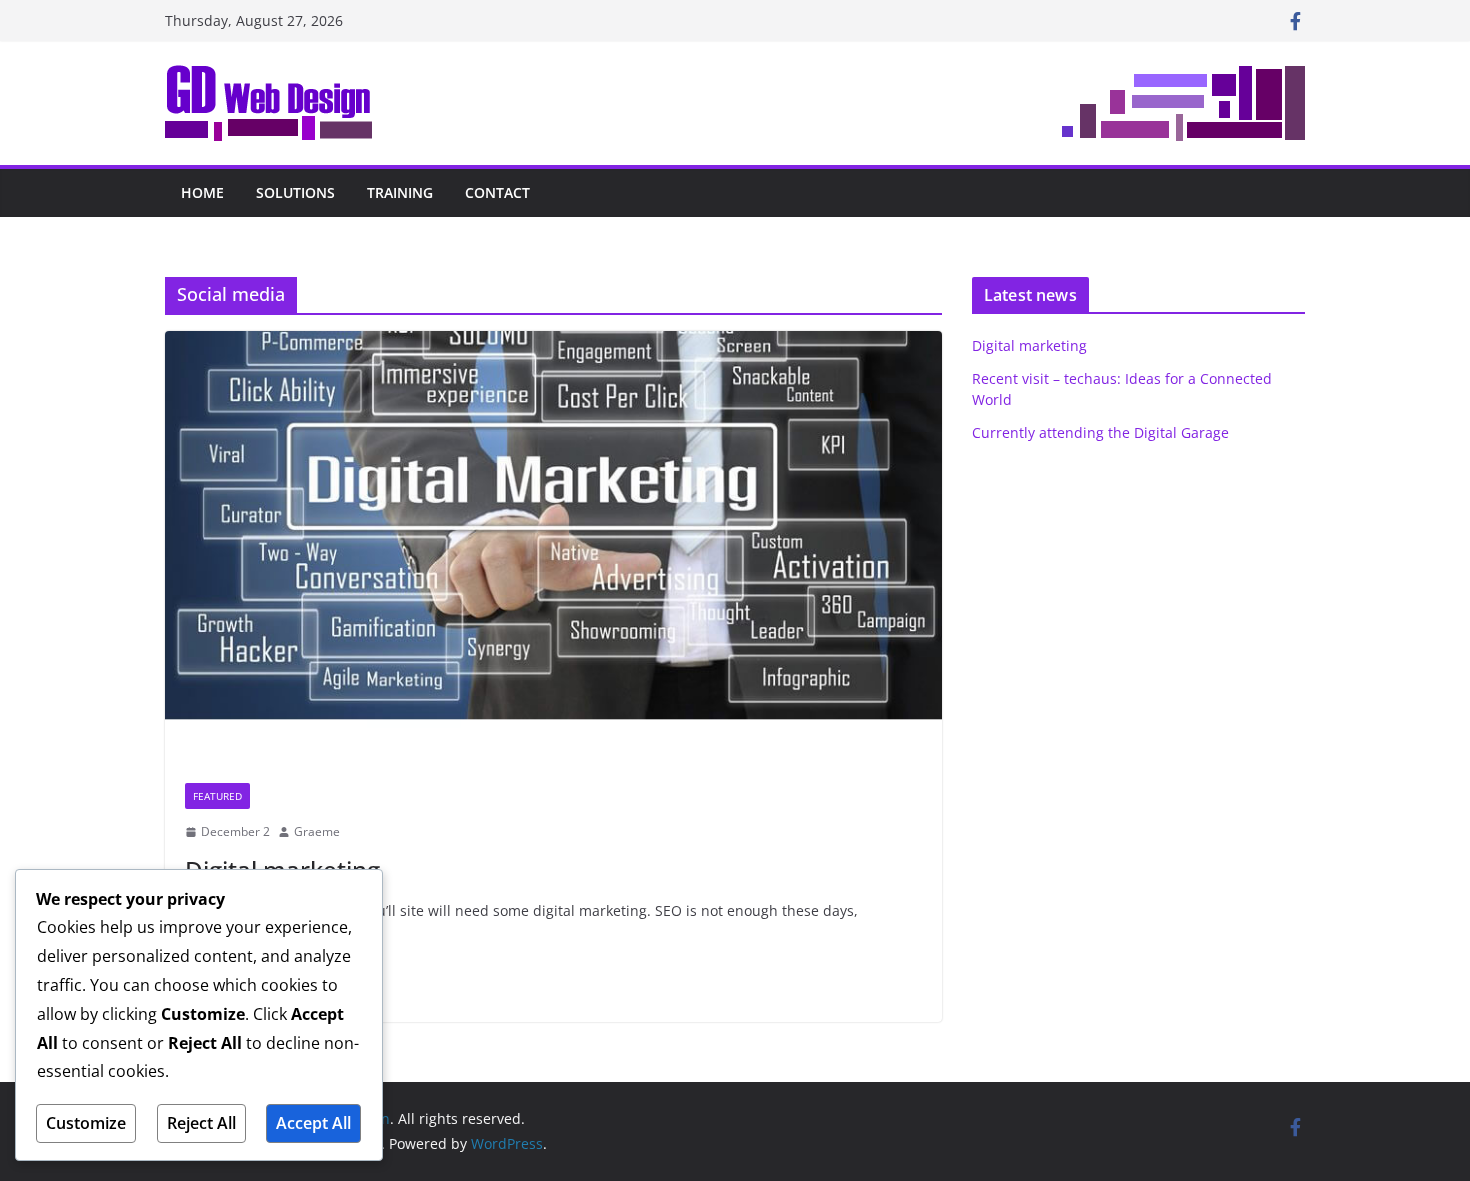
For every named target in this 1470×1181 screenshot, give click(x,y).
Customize (86, 1123)
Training (400, 192)
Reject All (201, 1123)
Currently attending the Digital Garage (1100, 432)
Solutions (295, 192)
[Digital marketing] (553, 547)
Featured (217, 796)
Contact (497, 192)
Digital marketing (1029, 345)
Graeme (317, 831)
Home (202, 192)
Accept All (313, 1123)
